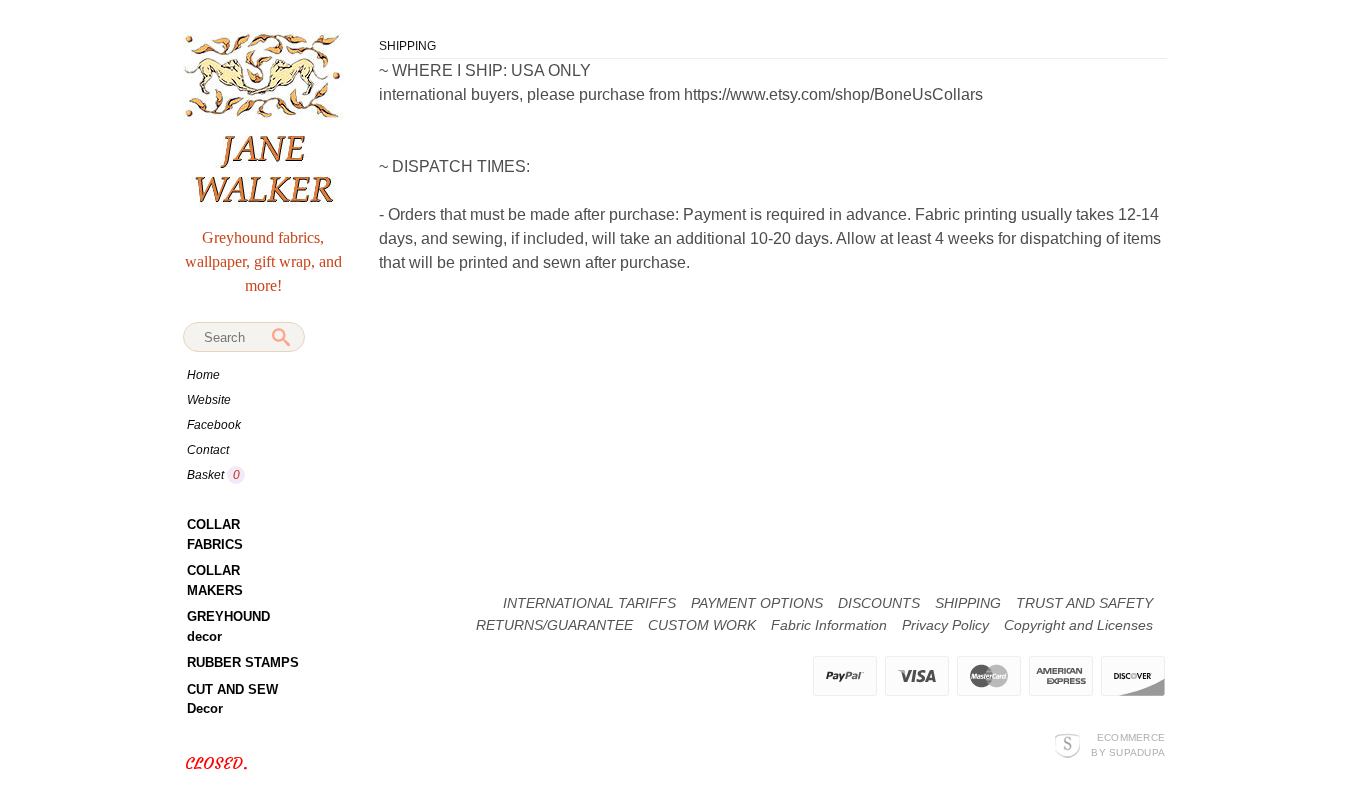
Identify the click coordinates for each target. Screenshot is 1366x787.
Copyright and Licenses (1078, 625)
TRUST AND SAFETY (1084, 603)
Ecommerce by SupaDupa (1128, 744)
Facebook (214, 425)
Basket (207, 475)
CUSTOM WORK (702, 625)
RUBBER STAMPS (243, 662)
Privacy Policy (945, 625)
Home (203, 375)
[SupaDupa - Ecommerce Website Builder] (1067, 744)
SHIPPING (968, 603)
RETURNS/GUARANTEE (554, 625)
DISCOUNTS (879, 603)
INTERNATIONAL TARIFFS (589, 603)
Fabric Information (829, 625)
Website (209, 400)
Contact (208, 450)
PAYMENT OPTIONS (757, 603)
